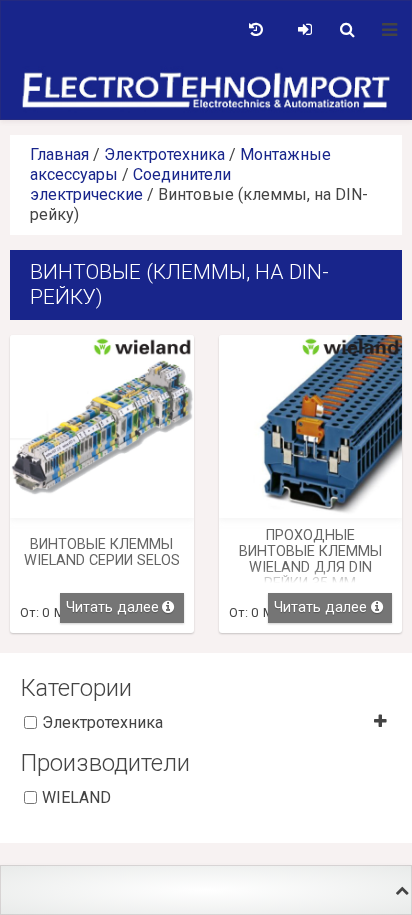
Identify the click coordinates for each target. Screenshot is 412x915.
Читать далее (112, 607)
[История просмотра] (255, 30)
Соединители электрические (130, 184)
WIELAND (76, 797)
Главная (59, 154)
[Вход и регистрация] (304, 30)
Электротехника (164, 154)
